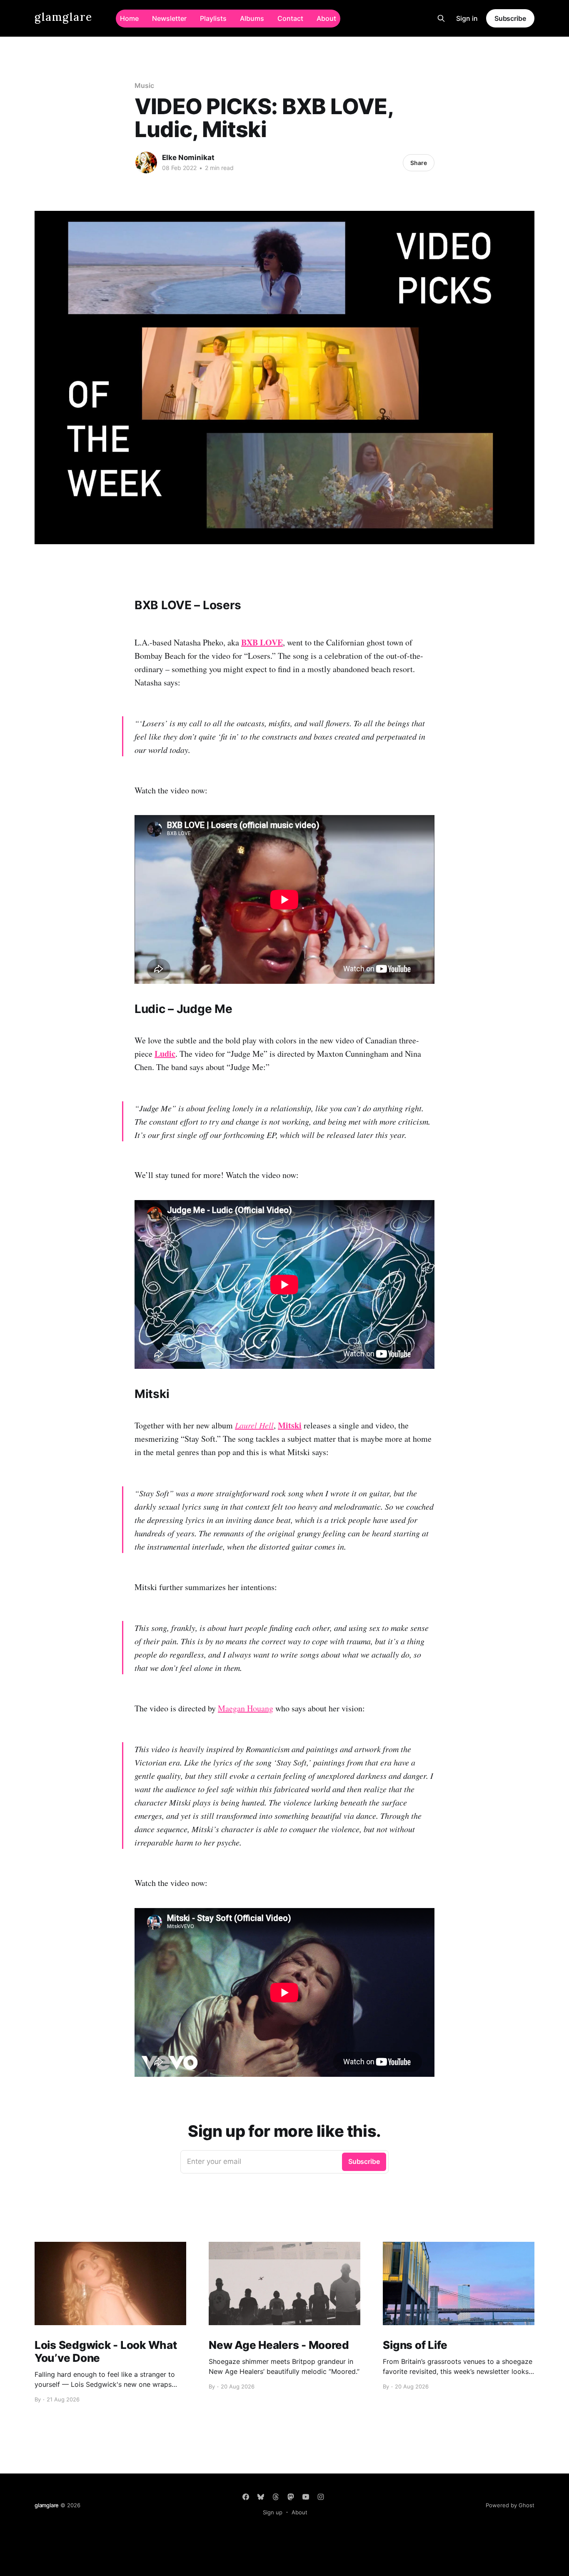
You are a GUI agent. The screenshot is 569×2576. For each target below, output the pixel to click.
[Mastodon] (291, 2497)
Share (419, 163)
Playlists (213, 18)
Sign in (467, 18)
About (326, 18)
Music (144, 85)
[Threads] (276, 2497)
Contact (290, 18)
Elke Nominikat (188, 158)
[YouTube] (306, 2497)
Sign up (273, 2512)
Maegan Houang (246, 1708)
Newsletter (169, 18)
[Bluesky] (261, 2497)
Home (129, 18)
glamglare (64, 17)
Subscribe (510, 18)
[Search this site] (441, 18)
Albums (252, 18)
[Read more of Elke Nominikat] (146, 163)
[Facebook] (246, 2497)
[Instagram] (321, 2497)
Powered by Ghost (510, 2505)
